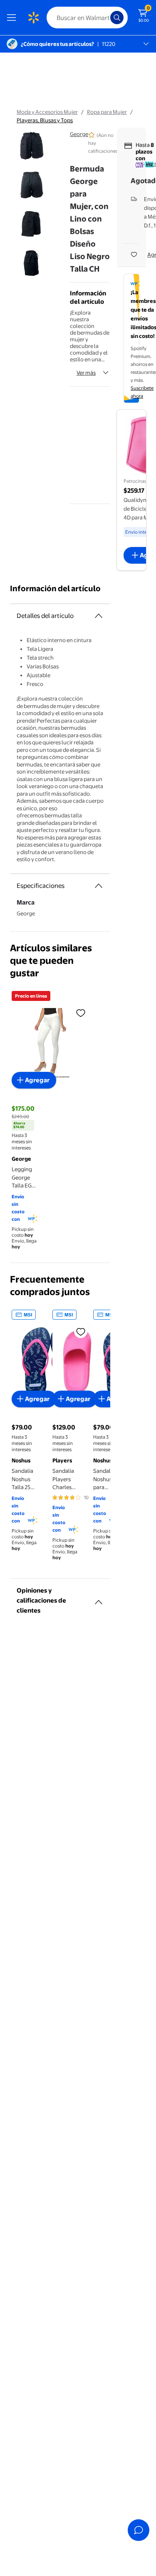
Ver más (86, 373)
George (79, 134)
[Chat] (139, 2530)
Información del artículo (55, 589)
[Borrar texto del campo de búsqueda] (106, 18)
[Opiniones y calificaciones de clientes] (99, 1599)
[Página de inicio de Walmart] (33, 18)
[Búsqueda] (117, 18)
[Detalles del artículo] (99, 616)
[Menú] (13, 18)
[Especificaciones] (99, 886)
